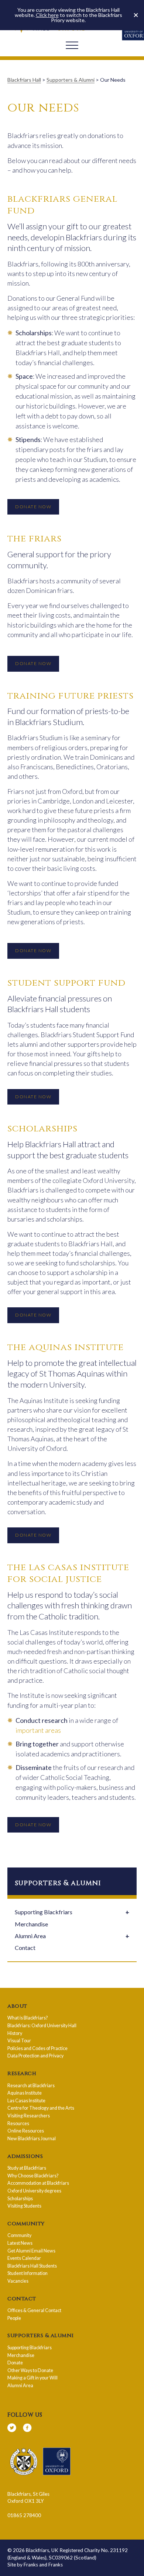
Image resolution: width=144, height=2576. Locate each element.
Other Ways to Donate (30, 2370)
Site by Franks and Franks (35, 2565)
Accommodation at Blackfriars (38, 2183)
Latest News (20, 2243)
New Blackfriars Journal (32, 2139)
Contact (25, 1948)
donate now (33, 507)
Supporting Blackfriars (44, 1912)
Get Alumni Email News (31, 2251)
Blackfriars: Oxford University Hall (42, 2026)
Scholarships (20, 2199)
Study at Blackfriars (27, 2168)
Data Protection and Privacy (35, 2056)
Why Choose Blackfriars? (33, 2176)
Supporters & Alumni (41, 2336)
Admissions (25, 2156)
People (14, 2318)
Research (22, 2074)
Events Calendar (24, 2258)
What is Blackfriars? (28, 2018)
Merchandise (31, 1924)
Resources (18, 2123)
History (15, 2033)
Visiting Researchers (29, 2116)
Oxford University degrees (34, 2191)
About (17, 2006)
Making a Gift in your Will (32, 2378)
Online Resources (26, 2131)
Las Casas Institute (26, 2101)
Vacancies (18, 2281)
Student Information (28, 2273)
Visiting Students (24, 2206)
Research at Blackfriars (31, 2086)
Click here (47, 15)
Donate (15, 2363)
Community (26, 2224)
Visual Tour (19, 2041)
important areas (38, 1730)
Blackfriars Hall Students (32, 2266)
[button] (136, 15)
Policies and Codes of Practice (37, 2048)
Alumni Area (30, 1936)
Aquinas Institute (25, 2093)
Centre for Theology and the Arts (41, 2108)
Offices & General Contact (34, 2310)
